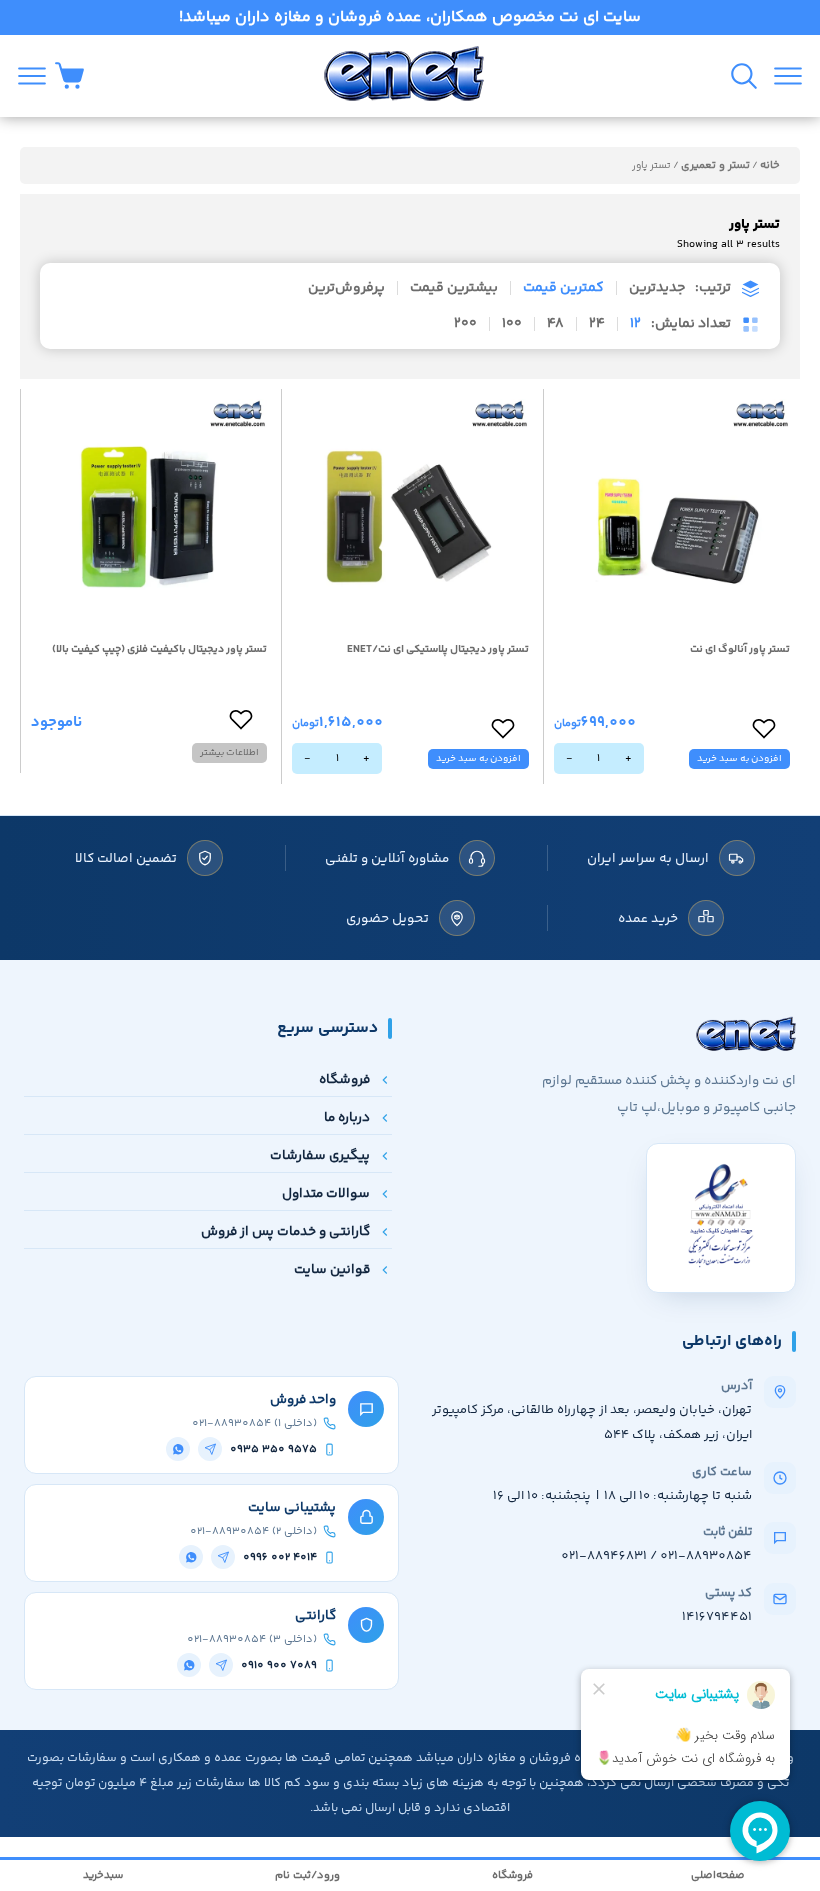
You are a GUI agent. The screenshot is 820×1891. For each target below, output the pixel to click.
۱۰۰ (512, 324)
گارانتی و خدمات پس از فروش (285, 1231)
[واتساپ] (178, 1449)
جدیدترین (657, 288)
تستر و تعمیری (715, 165)
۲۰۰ (465, 324)
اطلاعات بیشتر (229, 753)
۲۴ (597, 324)
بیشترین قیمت (454, 288)
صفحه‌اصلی (718, 1875)
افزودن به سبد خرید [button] (739, 759)
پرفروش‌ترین (346, 288)
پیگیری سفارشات (320, 1155)
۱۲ (635, 324)
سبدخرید (103, 1875)
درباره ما (347, 1117)
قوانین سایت (332, 1269)
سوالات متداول (326, 1193)
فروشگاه (344, 1079)
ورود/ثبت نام (307, 1875)
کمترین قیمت (563, 288)
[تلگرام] (210, 1449)
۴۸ (555, 324)
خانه (770, 165)
